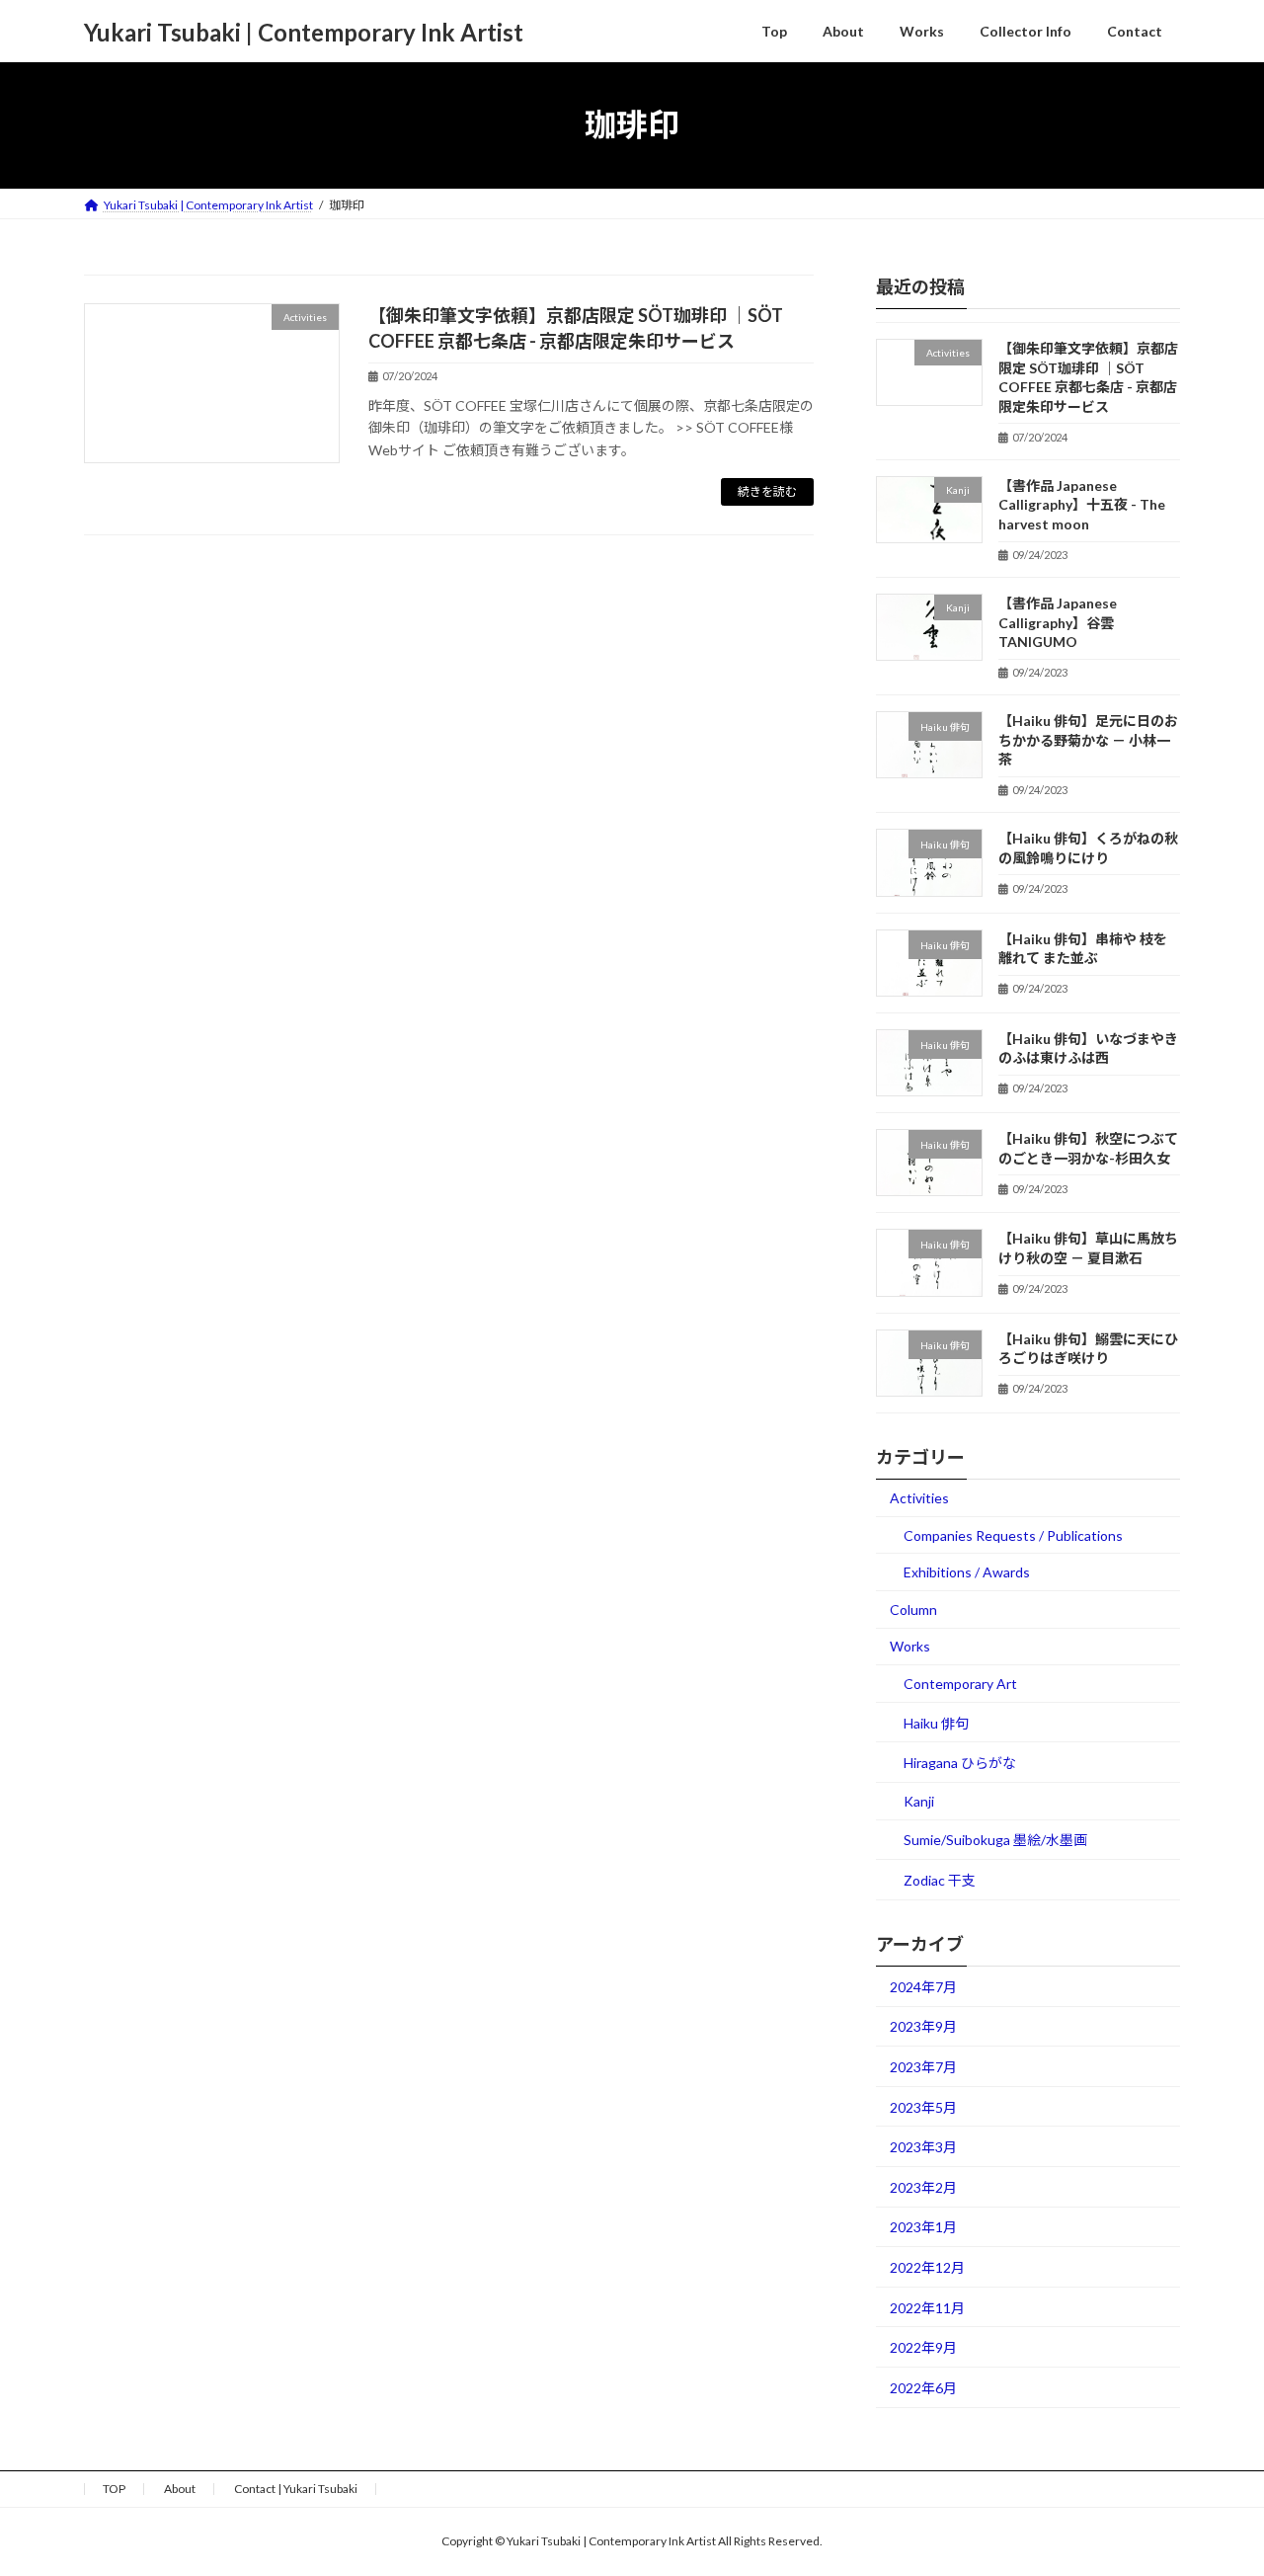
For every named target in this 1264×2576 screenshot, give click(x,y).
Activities (919, 1498)
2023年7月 (923, 2067)
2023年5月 (923, 2106)
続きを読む (767, 491)
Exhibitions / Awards (967, 1572)
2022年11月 (927, 2307)
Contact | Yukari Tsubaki (296, 2489)
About (180, 2489)
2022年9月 (923, 2347)
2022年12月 (927, 2267)
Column (913, 1609)
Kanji (919, 1800)
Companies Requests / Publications (1013, 1534)
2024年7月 (923, 1986)
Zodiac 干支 (940, 1880)
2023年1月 (923, 2227)
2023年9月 (923, 2026)
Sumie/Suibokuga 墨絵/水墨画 (995, 1840)
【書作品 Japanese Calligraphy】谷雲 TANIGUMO (1058, 622)
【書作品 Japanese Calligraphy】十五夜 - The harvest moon (1082, 504)
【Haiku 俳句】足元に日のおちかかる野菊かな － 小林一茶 (1088, 740)
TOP (114, 2489)
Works (910, 1646)
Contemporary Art (960, 1684)
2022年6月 (923, 2387)
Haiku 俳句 (936, 1722)
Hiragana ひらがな (960, 1763)
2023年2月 (923, 2186)
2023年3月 (923, 2147)
